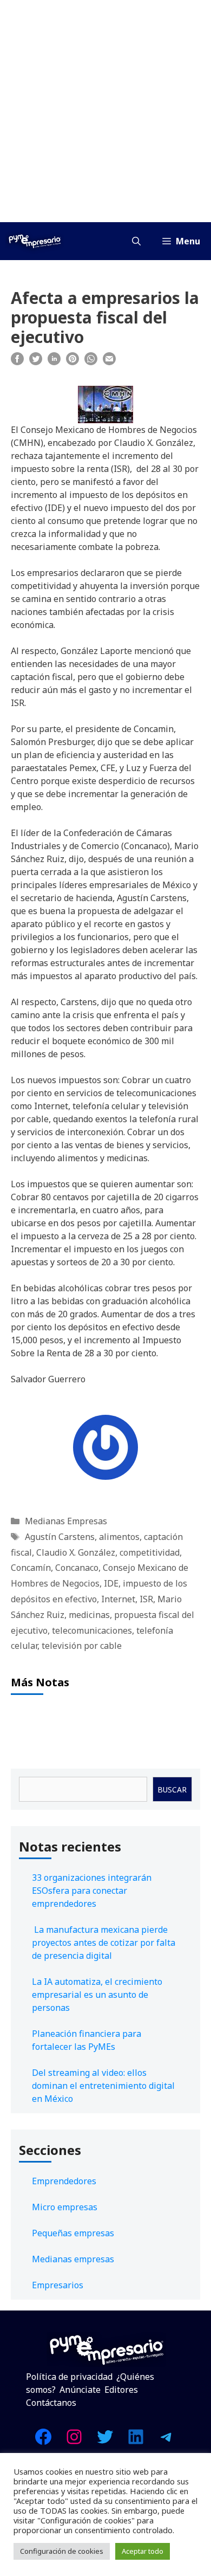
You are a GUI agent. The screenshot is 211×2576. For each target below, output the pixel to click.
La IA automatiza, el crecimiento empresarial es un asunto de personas (97, 1995)
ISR (146, 1599)
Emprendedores (64, 2181)
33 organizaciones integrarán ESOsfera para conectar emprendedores (92, 1891)
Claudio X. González (76, 1552)
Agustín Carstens (60, 1537)
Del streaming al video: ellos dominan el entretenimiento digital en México (103, 2086)
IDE (111, 1583)
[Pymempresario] (35, 241)
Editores (121, 2390)
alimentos (119, 1537)
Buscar (172, 1789)
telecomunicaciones (92, 1630)
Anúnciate (80, 2390)
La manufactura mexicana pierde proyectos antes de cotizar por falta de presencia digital (104, 1943)
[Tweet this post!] (36, 362)
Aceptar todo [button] (143, 2551)
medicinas (89, 1615)
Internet (118, 1599)
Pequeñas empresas (73, 2233)
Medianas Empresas (66, 1521)
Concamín (31, 1568)
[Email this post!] (109, 362)
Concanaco (77, 1568)
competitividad (150, 1552)
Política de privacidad (69, 2377)
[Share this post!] (17, 362)
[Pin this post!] (72, 362)
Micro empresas (65, 2207)
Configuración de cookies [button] (62, 2551)
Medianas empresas (73, 2259)
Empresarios (58, 2285)
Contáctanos (51, 2403)
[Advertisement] (105, 111)
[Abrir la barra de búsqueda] (136, 241)
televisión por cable (82, 1646)
